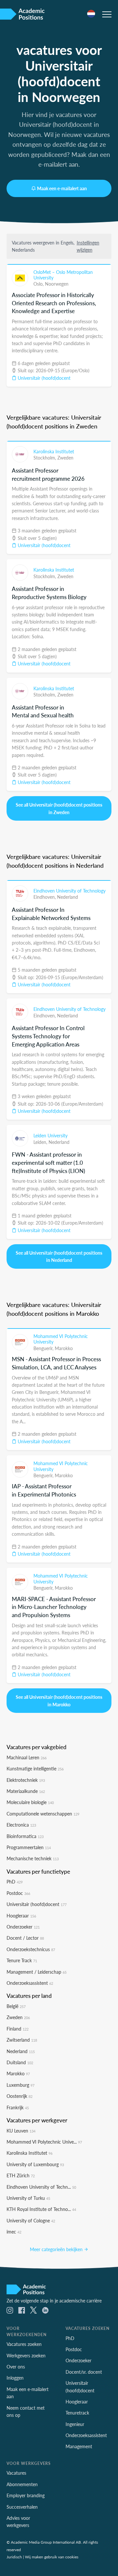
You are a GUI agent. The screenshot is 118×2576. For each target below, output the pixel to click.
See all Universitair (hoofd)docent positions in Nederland (59, 1256)
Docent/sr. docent (84, 2372)
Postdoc (18, 1893)
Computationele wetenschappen (43, 1814)
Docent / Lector (25, 1938)
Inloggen (15, 2378)
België (16, 2006)
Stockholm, (45, 458)
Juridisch (14, 2557)
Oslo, (39, 284)
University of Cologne (31, 2220)
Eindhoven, (45, 897)
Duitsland (20, 2062)
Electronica (21, 1825)
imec (14, 2232)
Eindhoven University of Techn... (41, 2187)
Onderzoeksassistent (30, 1983)
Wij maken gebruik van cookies (52, 2557)
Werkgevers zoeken (26, 2355)
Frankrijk (18, 2107)
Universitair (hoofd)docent (43, 378)
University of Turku (28, 2198)
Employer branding (26, 2495)
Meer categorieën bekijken (57, 2249)
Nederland (68, 897)
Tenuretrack (77, 2413)
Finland (18, 2029)
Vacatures (16, 2473)
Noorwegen (57, 284)
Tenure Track (22, 1960)
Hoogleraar (21, 1915)
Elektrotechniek (26, 1780)
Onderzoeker (23, 1927)
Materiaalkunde (26, 1791)
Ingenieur (75, 2424)
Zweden (65, 458)
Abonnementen (22, 2484)
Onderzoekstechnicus (31, 1949)
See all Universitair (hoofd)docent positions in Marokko (59, 1700)
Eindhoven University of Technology (69, 891)
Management (79, 2446)
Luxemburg (20, 2085)
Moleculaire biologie (30, 1802)
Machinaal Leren (27, 1757)
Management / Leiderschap (37, 1972)
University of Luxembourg (35, 2164)
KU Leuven (21, 2131)
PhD (15, 1882)
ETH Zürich (21, 2175)
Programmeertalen (29, 1847)
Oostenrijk (20, 2096)
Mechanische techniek (33, 1858)
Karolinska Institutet (54, 451)
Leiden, (41, 1142)
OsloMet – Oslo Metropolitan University (63, 275)
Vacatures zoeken (24, 2344)
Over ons (16, 2367)
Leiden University (50, 1135)
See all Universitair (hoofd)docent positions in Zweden (59, 808)
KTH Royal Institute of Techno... (41, 2209)
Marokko (64, 1348)
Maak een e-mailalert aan (62, 188)
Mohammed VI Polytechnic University (61, 1339)
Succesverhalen (22, 2507)
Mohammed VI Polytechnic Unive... (44, 2142)
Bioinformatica (25, 1836)
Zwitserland (22, 2040)
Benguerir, (44, 1348)
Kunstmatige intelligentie (35, 1768)
